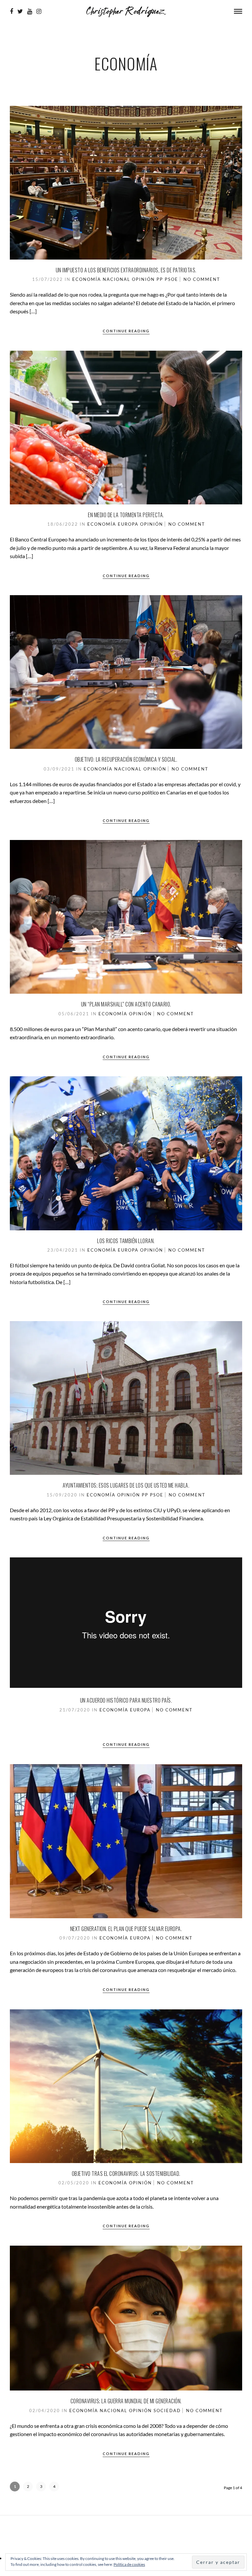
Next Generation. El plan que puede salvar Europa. (126, 1929)
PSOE (171, 279)
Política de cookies (129, 2564)
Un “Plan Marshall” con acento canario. (126, 1004)
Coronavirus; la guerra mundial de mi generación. (126, 2401)
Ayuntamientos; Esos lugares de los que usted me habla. (126, 1485)
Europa (128, 524)
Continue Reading (126, 331)
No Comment (202, 279)
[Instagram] (39, 11)
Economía (87, 279)
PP (160, 279)
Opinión (143, 279)
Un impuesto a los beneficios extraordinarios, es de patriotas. (126, 270)
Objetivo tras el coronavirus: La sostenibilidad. (126, 2174)
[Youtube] (30, 11)
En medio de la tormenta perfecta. (126, 515)
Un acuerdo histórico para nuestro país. (126, 1700)
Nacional (116, 279)
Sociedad (167, 2410)
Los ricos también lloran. (126, 1241)
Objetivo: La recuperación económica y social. (126, 759)
